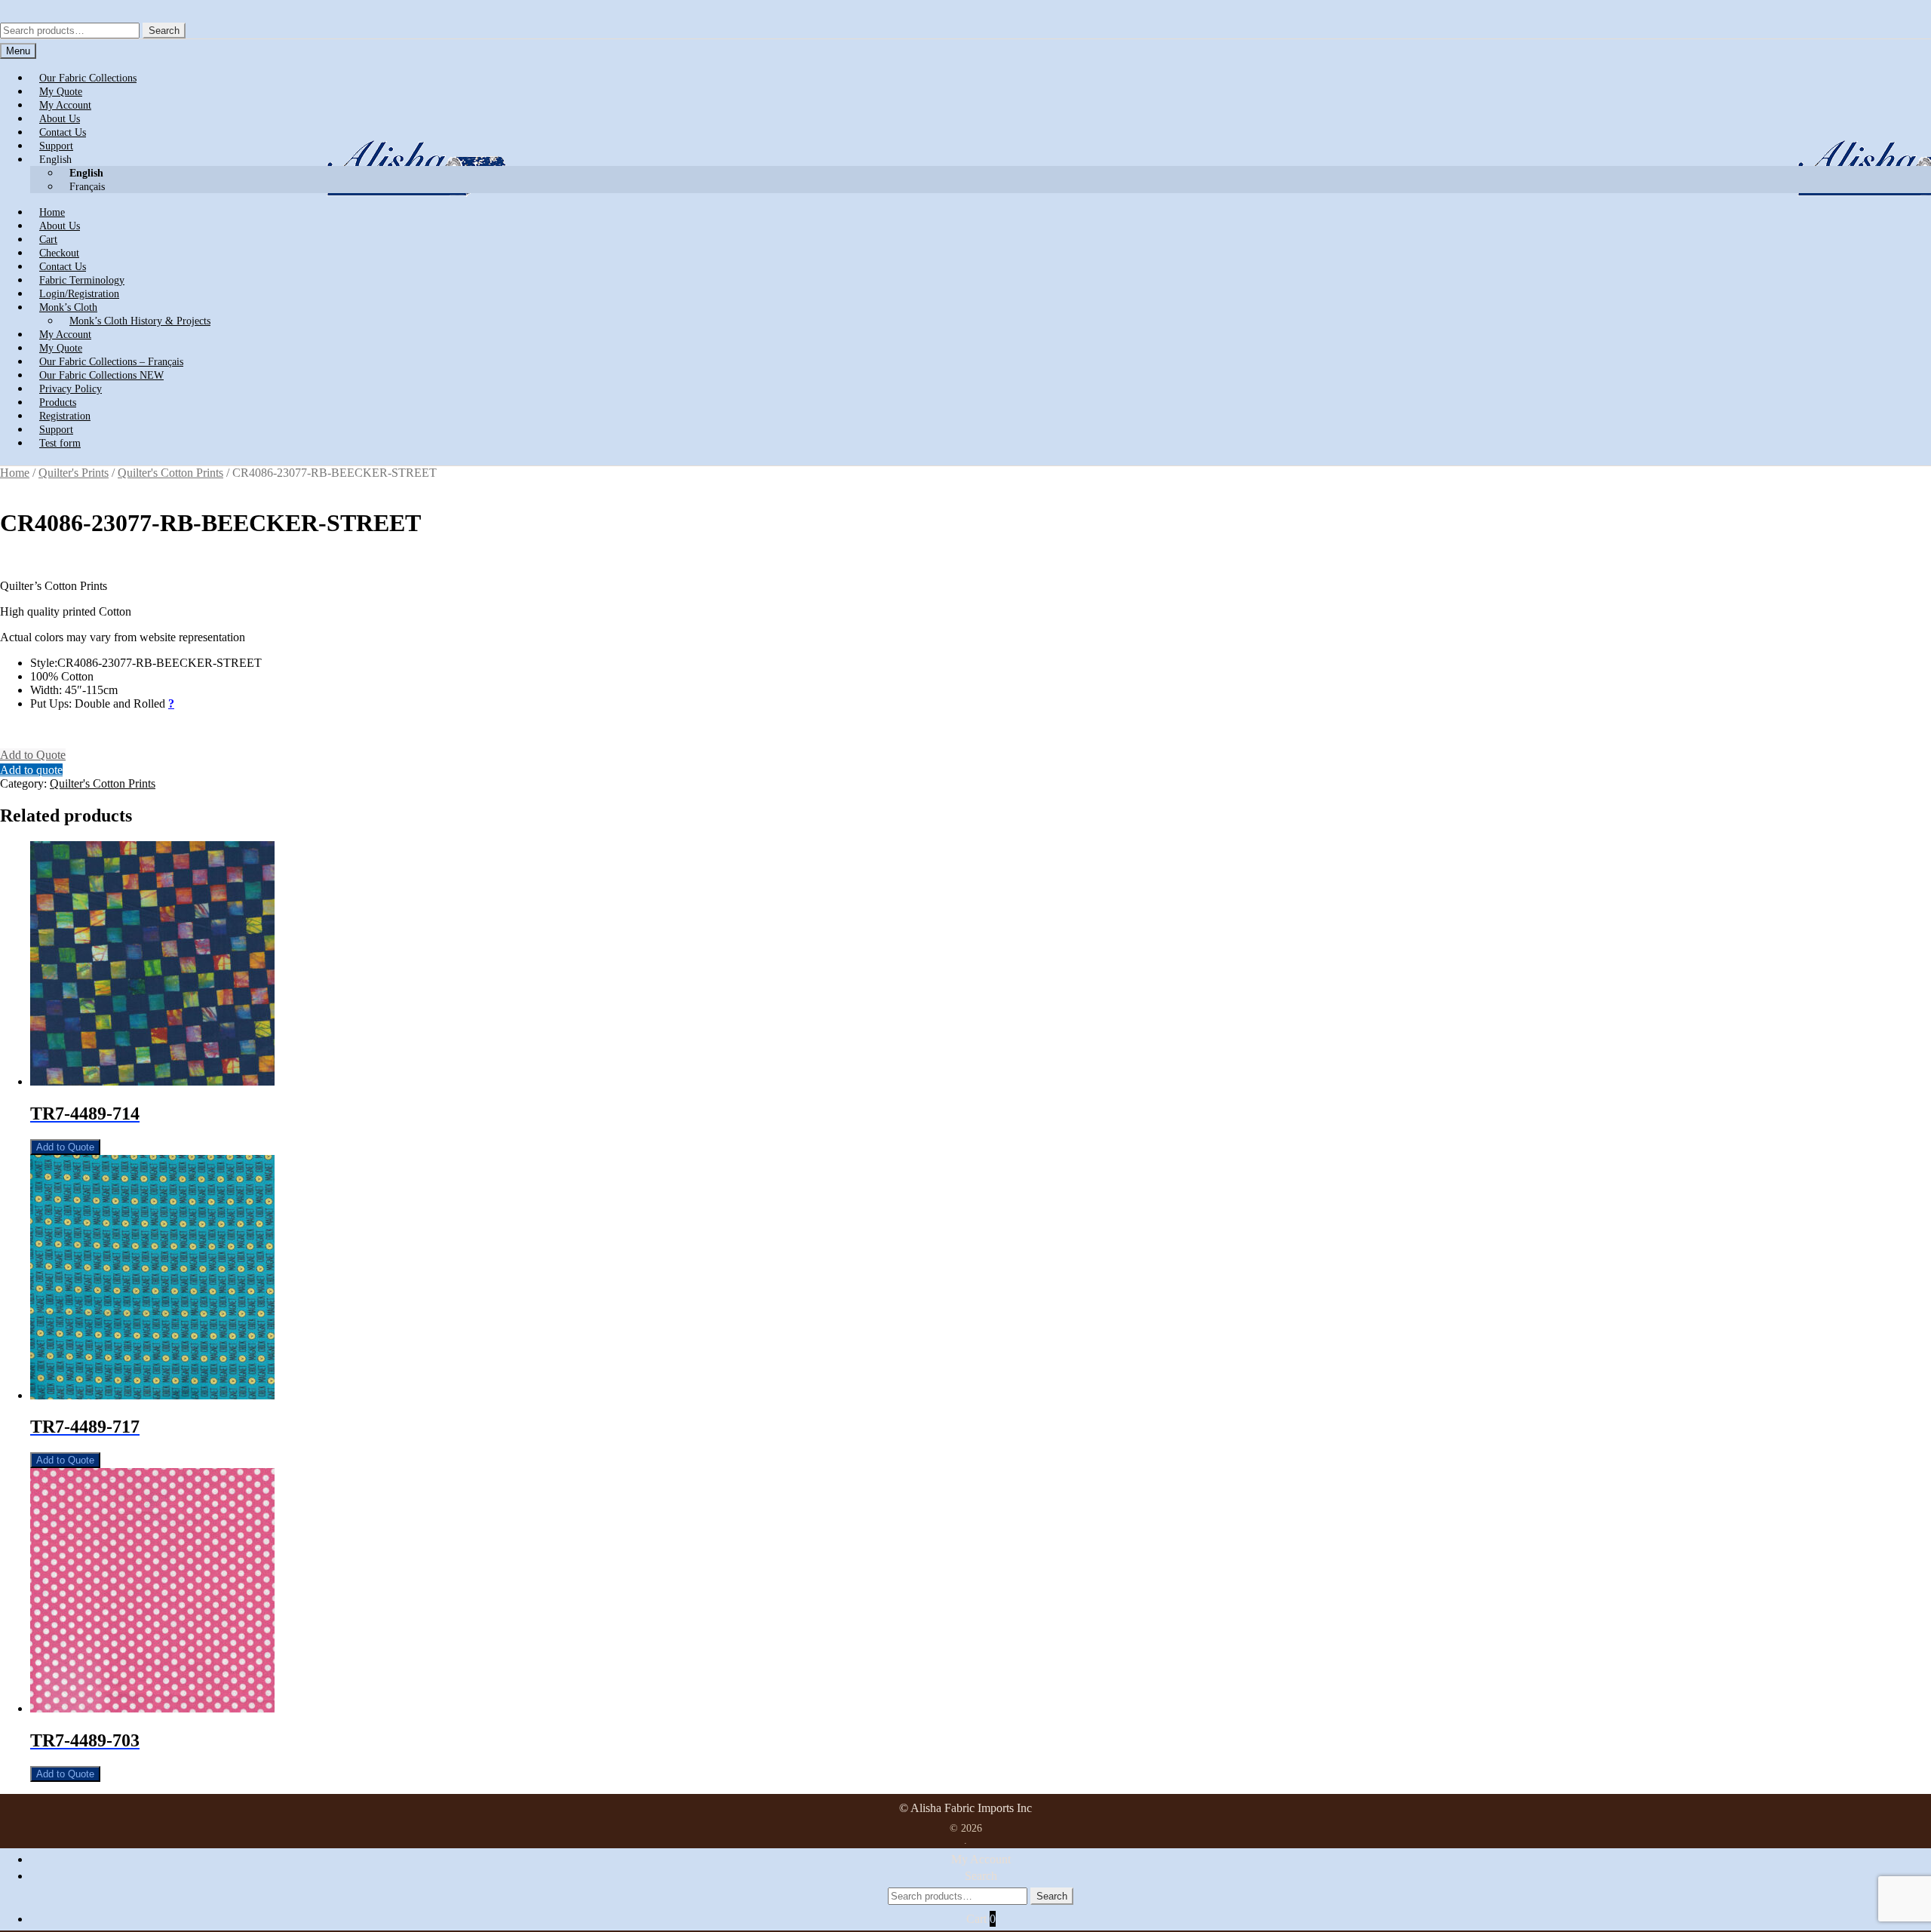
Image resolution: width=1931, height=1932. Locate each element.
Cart (981, 1919)
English (55, 160)
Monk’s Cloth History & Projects (140, 321)
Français (87, 187)
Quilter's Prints (74, 473)
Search (164, 31)
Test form (60, 443)
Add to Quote (33, 755)
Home (15, 473)
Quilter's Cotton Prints (170, 473)
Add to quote (31, 770)
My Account (981, 1859)
